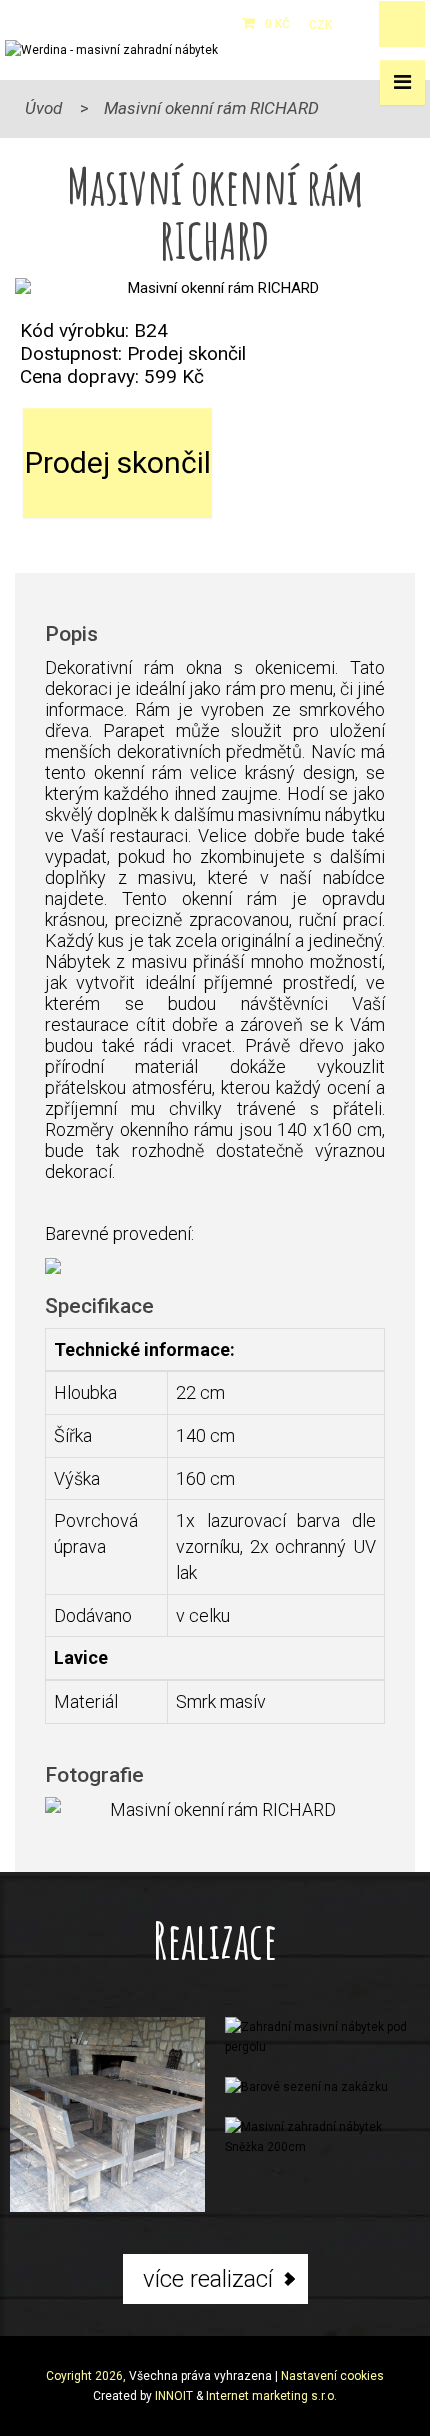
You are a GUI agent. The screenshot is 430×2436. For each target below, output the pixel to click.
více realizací (208, 2279)
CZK (320, 25)
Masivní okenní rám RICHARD (211, 108)
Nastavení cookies (332, 2376)
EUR (354, 25)
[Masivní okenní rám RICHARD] (215, 288)
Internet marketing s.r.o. (271, 2396)
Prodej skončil (118, 462)
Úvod (43, 108)
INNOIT (174, 2396)
